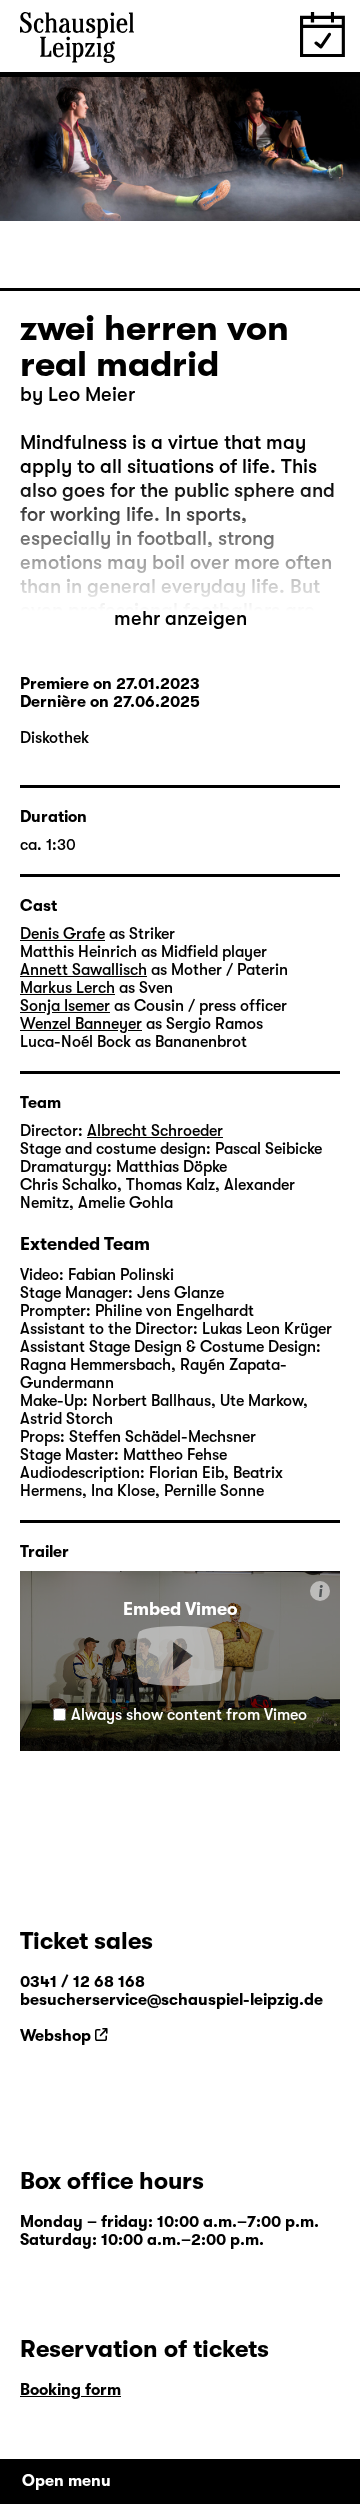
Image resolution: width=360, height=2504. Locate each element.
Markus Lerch (67, 988)
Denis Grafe (62, 934)
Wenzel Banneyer (81, 1024)
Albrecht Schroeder (155, 1131)
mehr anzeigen (180, 618)
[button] (180, 1656)
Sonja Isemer (65, 1006)
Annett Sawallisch (83, 970)
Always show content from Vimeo (189, 1715)
